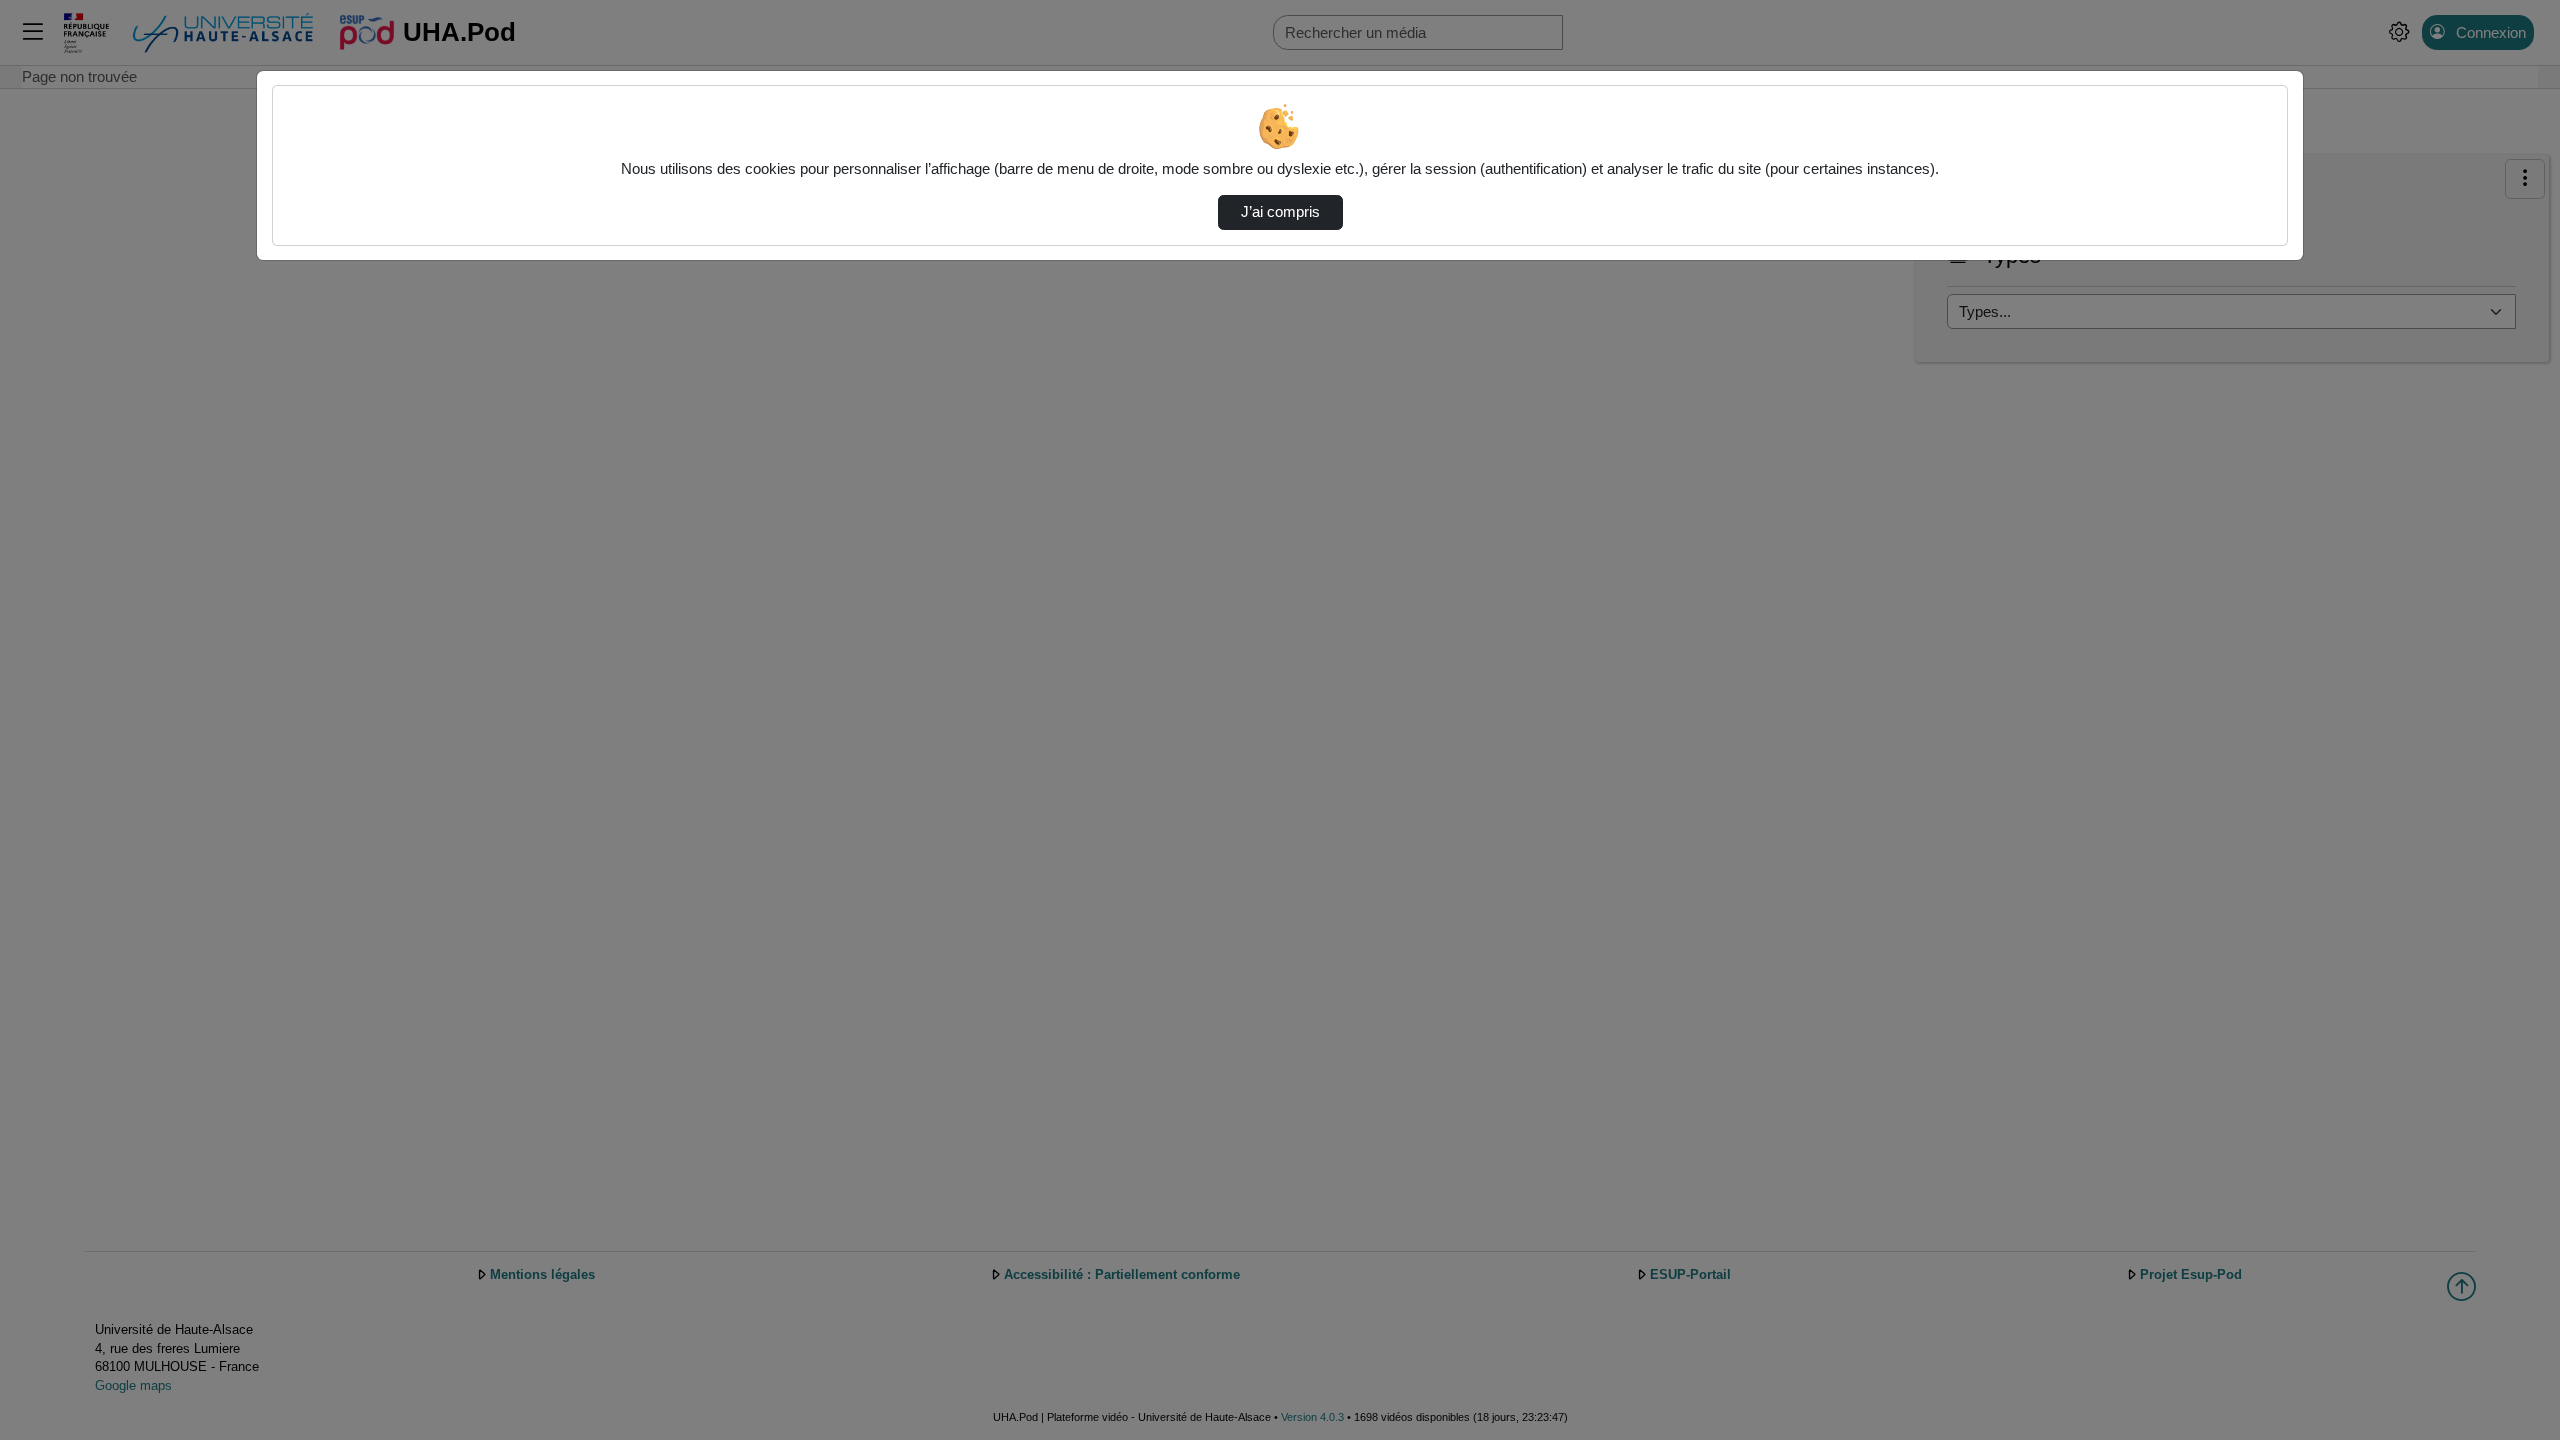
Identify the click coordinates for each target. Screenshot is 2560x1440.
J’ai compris (1280, 212)
